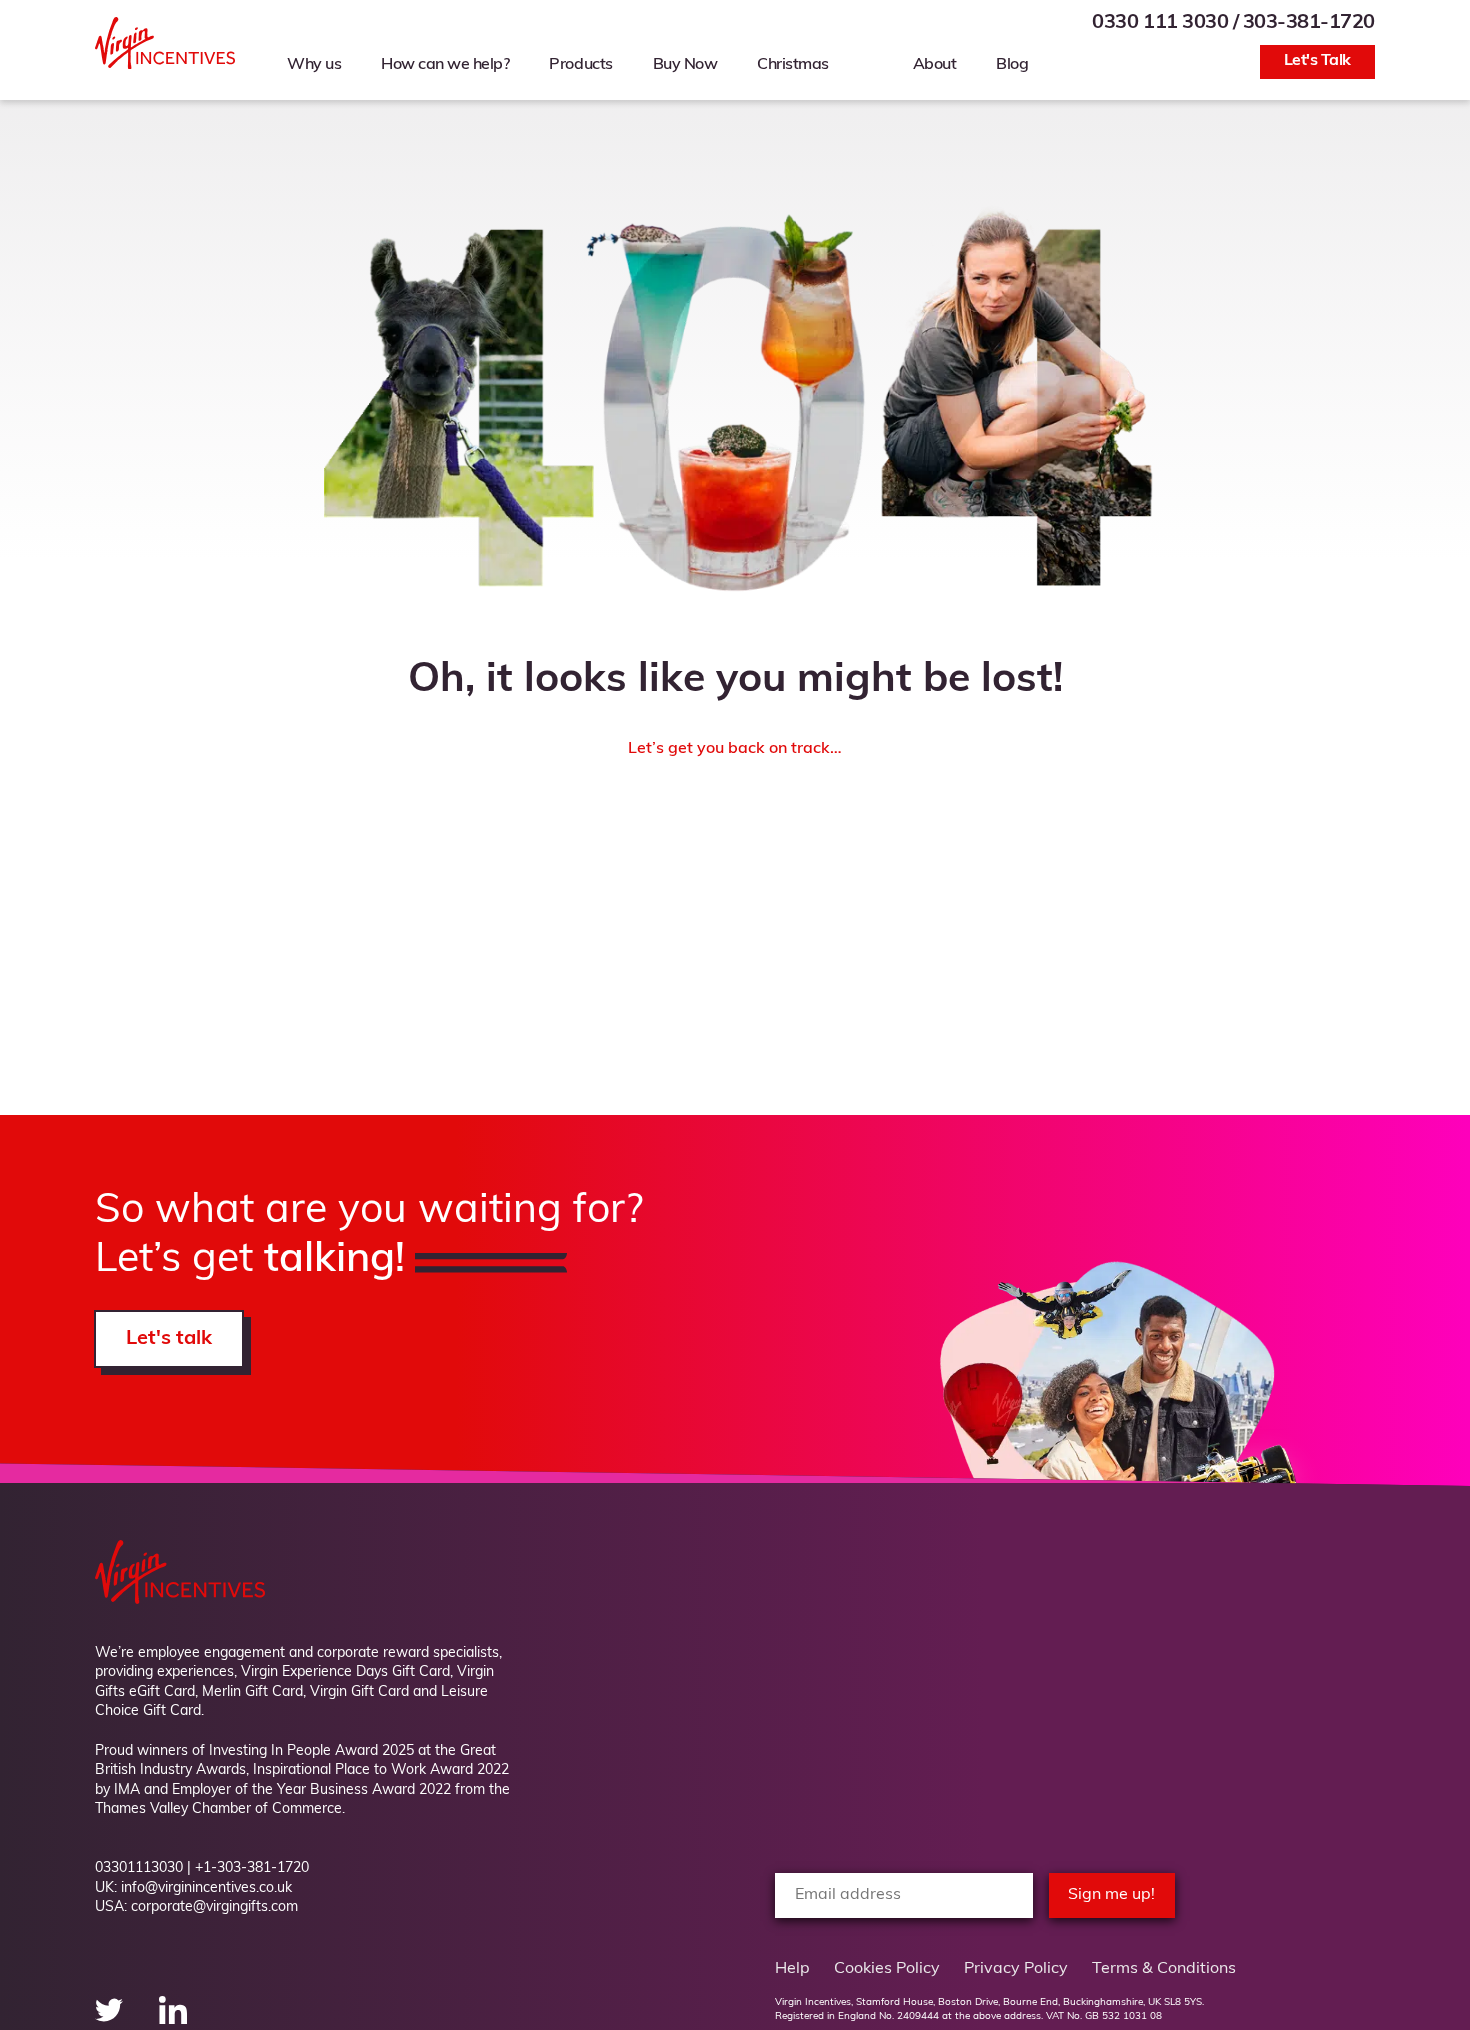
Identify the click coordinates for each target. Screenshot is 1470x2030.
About (935, 65)
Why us (314, 65)
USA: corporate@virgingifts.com (196, 1907)
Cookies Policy (887, 1969)
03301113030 (139, 1868)
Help (792, 1969)
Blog (1012, 65)
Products (580, 65)
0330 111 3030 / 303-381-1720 (1233, 23)
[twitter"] (111, 2020)
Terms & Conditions (1164, 1969)
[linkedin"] (173, 2020)
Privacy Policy (1016, 1969)
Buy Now (685, 65)
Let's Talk (1317, 61)
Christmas (793, 65)
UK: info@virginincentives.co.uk (193, 1888)
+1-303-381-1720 (252, 1868)
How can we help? (445, 65)
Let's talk (169, 1339)
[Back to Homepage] (165, 65)
